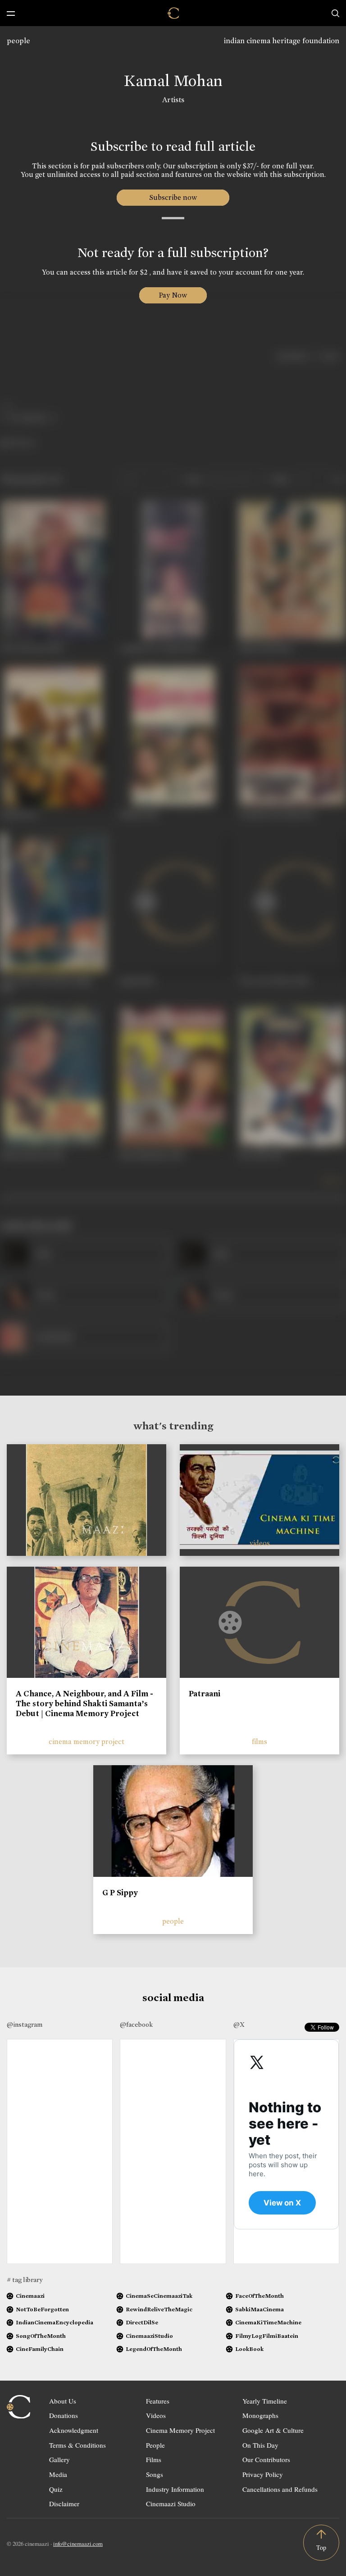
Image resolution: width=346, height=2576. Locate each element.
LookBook (249, 2349)
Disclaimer (64, 2504)
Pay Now (173, 295)
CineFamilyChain (40, 2349)
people (18, 41)
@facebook (136, 2025)
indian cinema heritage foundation (282, 41)
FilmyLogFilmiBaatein (267, 2336)
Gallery (59, 2459)
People (155, 2445)
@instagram (25, 2025)
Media (58, 2474)
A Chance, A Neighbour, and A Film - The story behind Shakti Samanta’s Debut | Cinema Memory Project (84, 1703)
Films (154, 2459)
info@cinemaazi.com (78, 2544)
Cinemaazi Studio (171, 2504)
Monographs (260, 2415)
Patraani (205, 1694)
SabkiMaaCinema (259, 2309)
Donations (64, 2415)
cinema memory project (86, 1742)
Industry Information (175, 2489)
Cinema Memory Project (180, 2430)
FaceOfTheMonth (259, 2296)
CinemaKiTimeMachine (268, 2322)
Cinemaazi (30, 2296)
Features (158, 2401)
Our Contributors (266, 2459)
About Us (63, 2401)
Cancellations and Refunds (280, 2489)
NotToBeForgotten (42, 2309)
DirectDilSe (142, 2322)
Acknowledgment (74, 2430)
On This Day (260, 2445)
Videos (156, 2415)
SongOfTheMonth (41, 2336)
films (259, 1742)
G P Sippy (120, 1893)
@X (239, 2025)
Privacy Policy (263, 2474)
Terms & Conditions (77, 2445)
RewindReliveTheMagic (159, 2309)
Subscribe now (173, 197)
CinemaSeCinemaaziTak (159, 2296)
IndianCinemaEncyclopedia (55, 2322)
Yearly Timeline (265, 2401)
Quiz (56, 2489)
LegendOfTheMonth (154, 2349)
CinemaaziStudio (149, 2336)
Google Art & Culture (273, 2430)
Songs (155, 2474)
